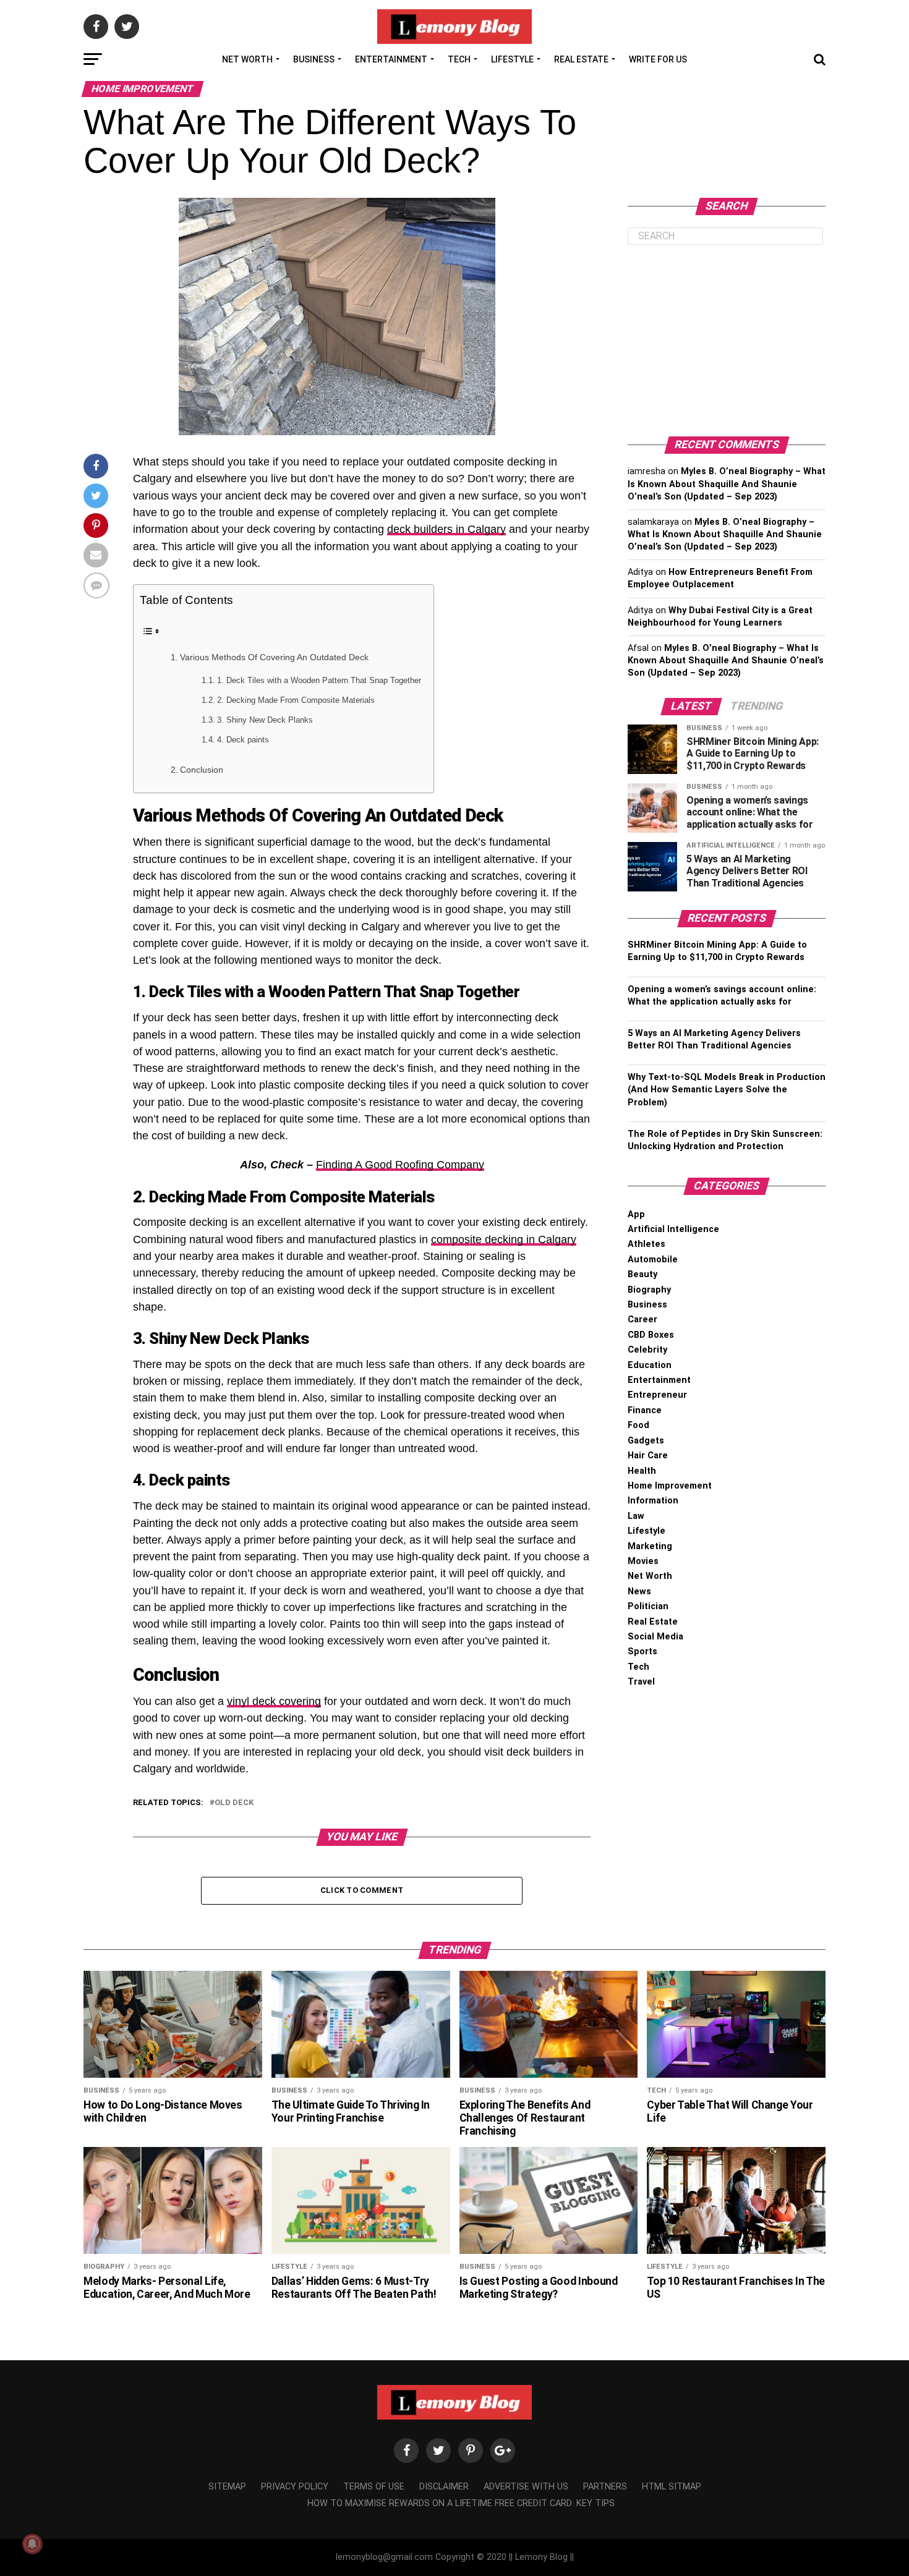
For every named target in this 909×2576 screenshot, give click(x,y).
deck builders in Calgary (446, 529)
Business (314, 59)
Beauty (642, 1274)
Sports (642, 1651)
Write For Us (658, 59)
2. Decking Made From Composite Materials (296, 700)
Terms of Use (374, 2487)
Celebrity (647, 1350)
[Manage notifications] (32, 2544)
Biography (649, 1290)
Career (642, 1320)
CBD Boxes (651, 1335)
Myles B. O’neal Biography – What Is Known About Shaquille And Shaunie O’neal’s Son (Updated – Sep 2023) (727, 484)
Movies (643, 1561)
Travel (641, 1682)
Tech (459, 59)
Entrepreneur (657, 1395)
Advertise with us (526, 2487)
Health (642, 1471)
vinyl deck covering (274, 1701)
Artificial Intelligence (673, 1229)
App (636, 1214)
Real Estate (581, 59)
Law (636, 1516)
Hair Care (648, 1456)
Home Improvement (670, 1486)
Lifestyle (512, 59)
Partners (605, 2487)
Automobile (653, 1260)
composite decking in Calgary (504, 1239)
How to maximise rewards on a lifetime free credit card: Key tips (461, 2503)
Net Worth (247, 59)
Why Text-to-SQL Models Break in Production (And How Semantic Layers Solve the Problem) (727, 1090)
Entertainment (391, 59)
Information (653, 1501)
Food (638, 1425)
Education (650, 1365)
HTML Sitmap (672, 2487)
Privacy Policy (295, 2487)
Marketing (650, 1546)
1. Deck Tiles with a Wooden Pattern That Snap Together (319, 680)
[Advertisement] (727, 341)
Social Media (655, 1637)
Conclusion (202, 770)
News (639, 1592)
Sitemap (227, 2487)
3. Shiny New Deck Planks (265, 720)
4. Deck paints (243, 740)
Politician (648, 1606)
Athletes (647, 1244)
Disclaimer (444, 2487)
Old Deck (234, 1803)
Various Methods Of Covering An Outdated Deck (274, 657)
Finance (645, 1410)
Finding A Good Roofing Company (400, 1165)
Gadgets (646, 1441)
